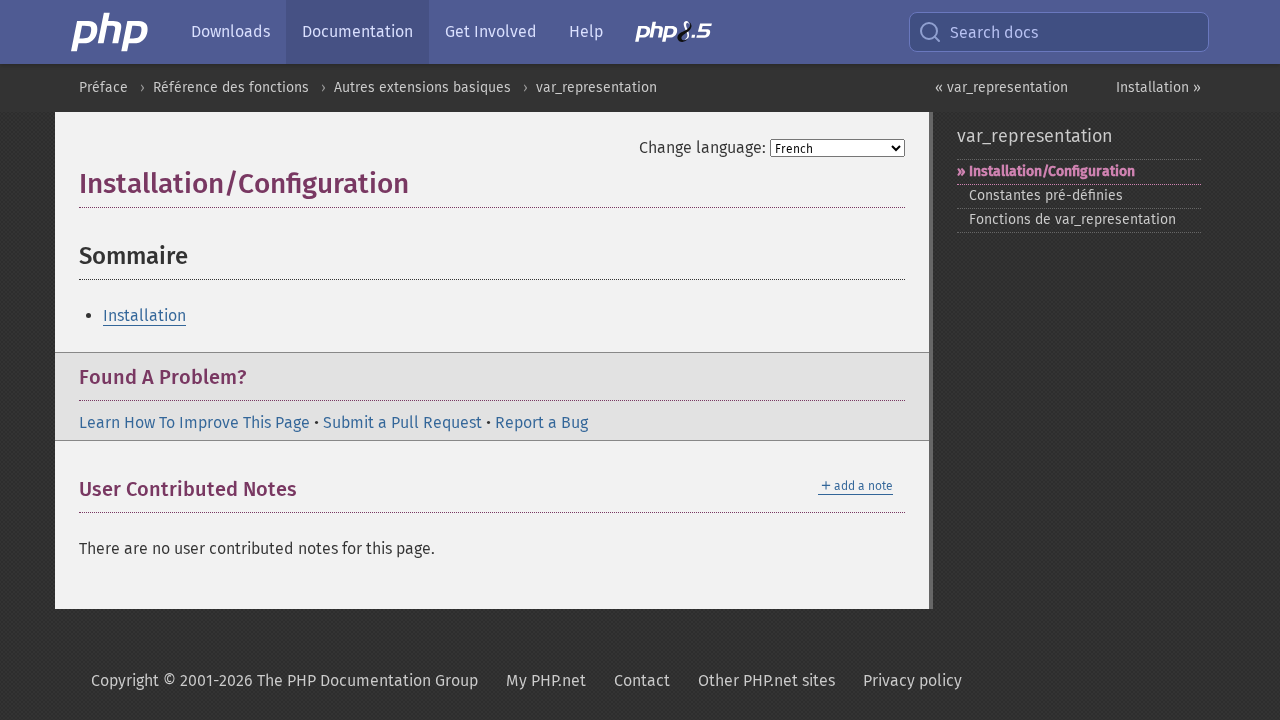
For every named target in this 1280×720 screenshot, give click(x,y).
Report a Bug (541, 422)
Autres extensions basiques (422, 87)
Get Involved (491, 31)
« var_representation (1001, 87)
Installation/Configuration (1052, 171)
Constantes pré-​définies (1046, 195)
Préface (103, 87)
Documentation (357, 31)
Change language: (702, 147)
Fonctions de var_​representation (1072, 219)
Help (586, 31)
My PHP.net (546, 680)
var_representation (596, 87)
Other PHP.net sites (766, 680)
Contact (642, 680)
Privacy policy (912, 680)
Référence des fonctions (231, 87)
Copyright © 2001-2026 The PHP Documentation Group (284, 680)
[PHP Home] (111, 32)
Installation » (1158, 87)
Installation (144, 315)
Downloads (230, 31)
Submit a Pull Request (402, 422)
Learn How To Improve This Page (194, 422)
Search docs (994, 32)
